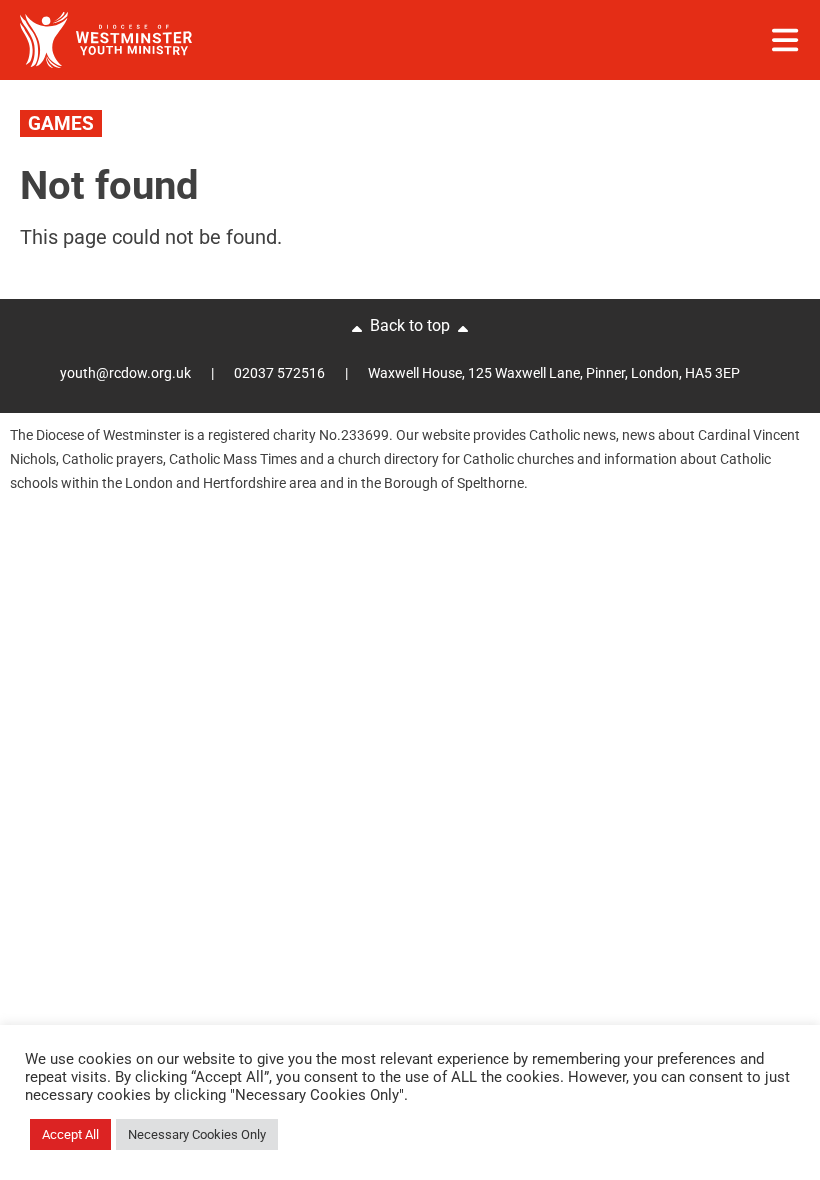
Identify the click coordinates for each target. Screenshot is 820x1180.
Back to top (410, 325)
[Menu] (785, 40)
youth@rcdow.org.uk (125, 373)
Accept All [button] (70, 1134)
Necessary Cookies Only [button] (197, 1134)
